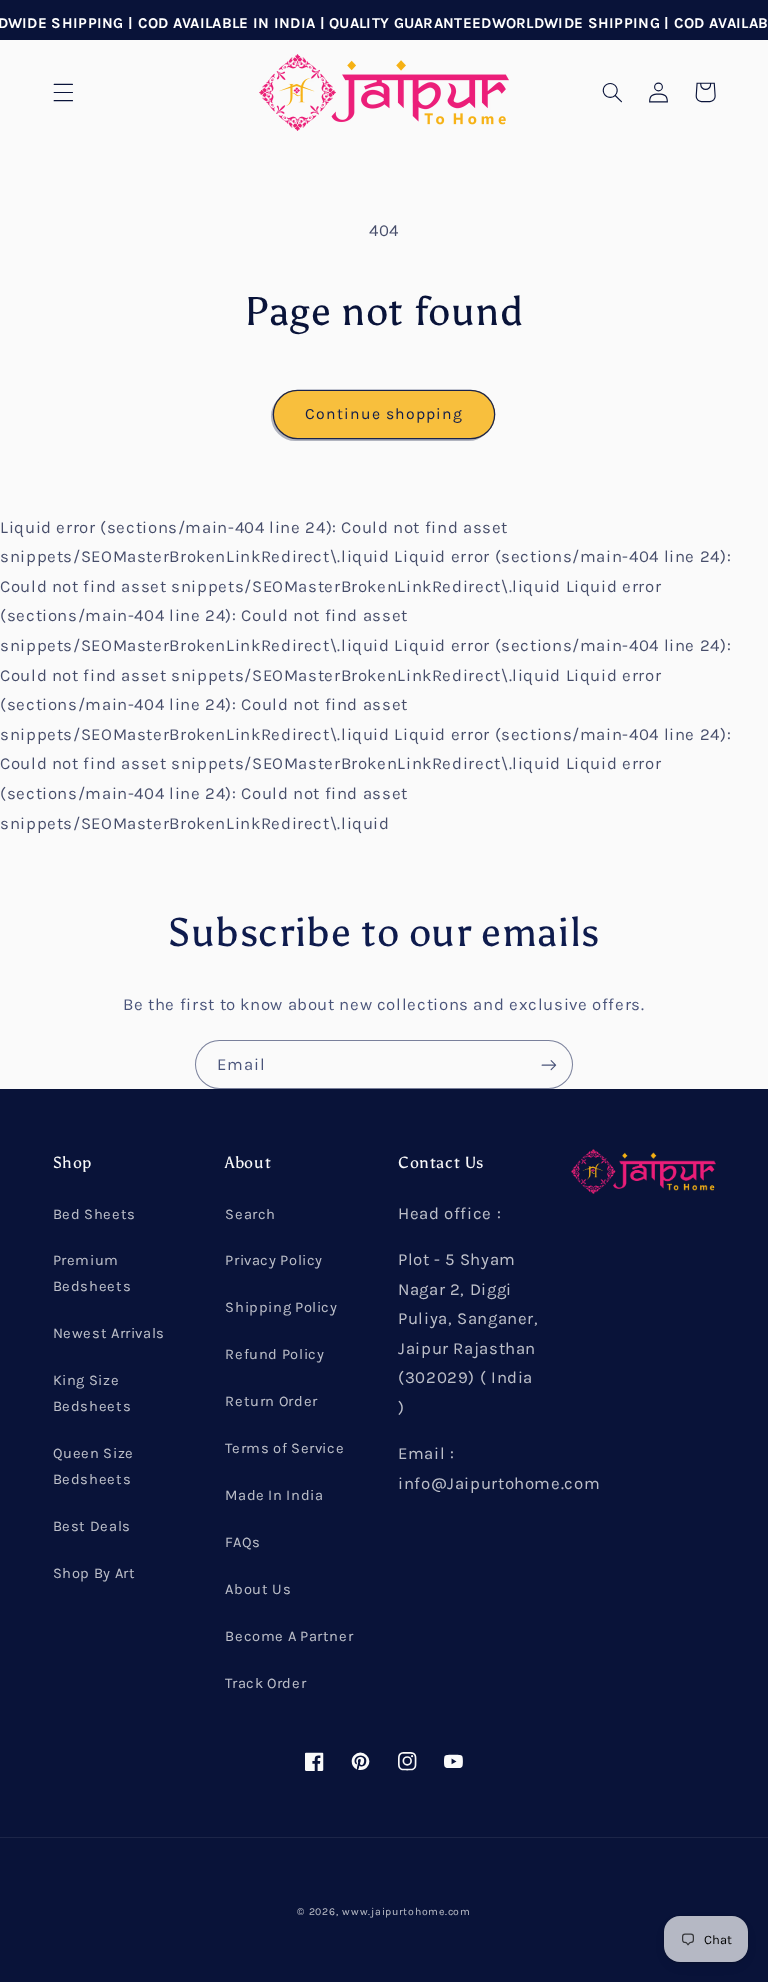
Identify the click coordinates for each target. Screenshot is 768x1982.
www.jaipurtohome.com (406, 1911)
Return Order (271, 1401)
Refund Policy (274, 1354)
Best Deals (92, 1526)
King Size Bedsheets (92, 1393)
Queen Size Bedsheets (93, 1466)
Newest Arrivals (109, 1333)
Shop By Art (94, 1573)
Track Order (265, 1683)
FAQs (243, 1542)
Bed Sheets (94, 1214)
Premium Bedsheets (92, 1273)
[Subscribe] (549, 1064)
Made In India (274, 1495)
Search (250, 1214)
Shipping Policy (281, 1307)
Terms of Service (284, 1448)
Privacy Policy (274, 1260)
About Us (258, 1589)
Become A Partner (289, 1636)
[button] (63, 92)
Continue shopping (384, 414)
